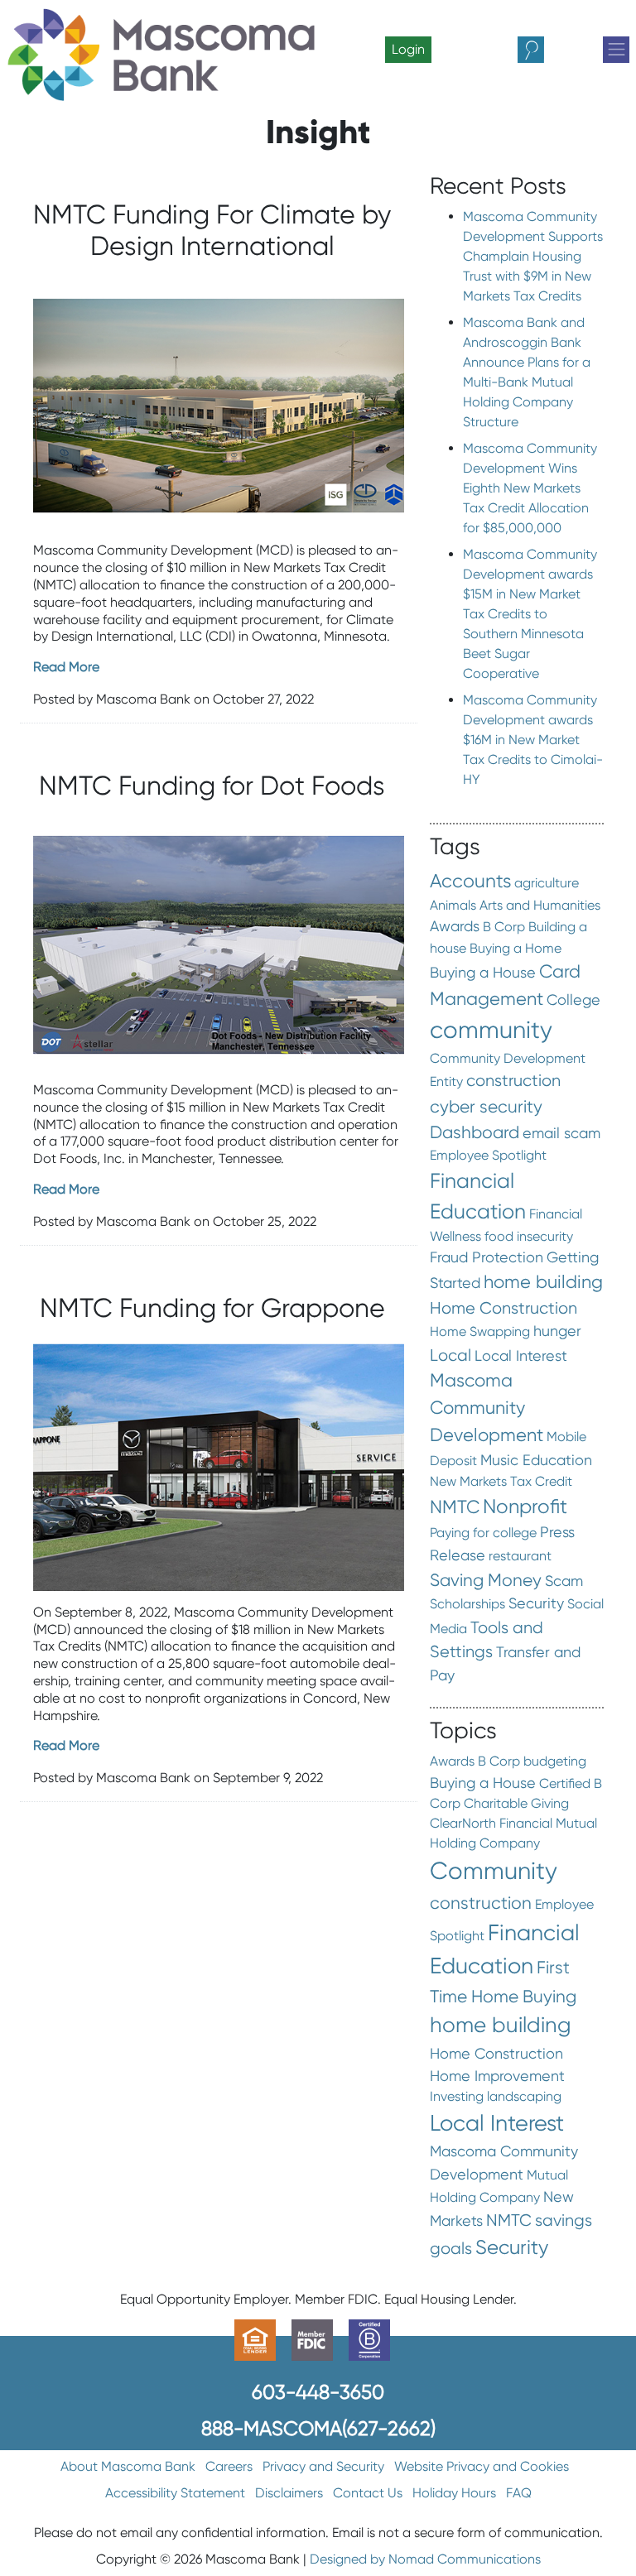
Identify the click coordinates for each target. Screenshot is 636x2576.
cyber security (486, 1106)
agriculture (547, 883)
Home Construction (503, 1308)
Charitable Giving (516, 1803)
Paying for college (483, 1533)
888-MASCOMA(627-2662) (318, 2428)
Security (536, 1603)
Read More (66, 667)
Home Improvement (497, 2076)
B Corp (504, 927)
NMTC (455, 1507)
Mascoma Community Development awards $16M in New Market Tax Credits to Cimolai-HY (533, 740)
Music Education (536, 1460)
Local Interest (521, 1356)
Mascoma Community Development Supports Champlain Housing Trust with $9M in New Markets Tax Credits (533, 256)
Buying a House (483, 973)
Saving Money (486, 1580)
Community (494, 1871)
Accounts (470, 881)
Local (450, 1355)
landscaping (524, 2096)
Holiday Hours (454, 2493)
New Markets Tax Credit (501, 1481)
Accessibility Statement (175, 2493)
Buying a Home (516, 948)
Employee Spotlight (488, 1155)
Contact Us (368, 2493)
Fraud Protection (487, 1257)
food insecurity (529, 1236)
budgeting (555, 1761)
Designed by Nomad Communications (425, 2559)
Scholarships (467, 1604)
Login (408, 49)
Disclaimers (289, 2493)
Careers (229, 2466)
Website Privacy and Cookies (482, 2466)
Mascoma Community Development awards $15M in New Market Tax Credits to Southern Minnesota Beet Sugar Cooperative (530, 614)
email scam (561, 1133)
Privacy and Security (323, 2466)
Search (545, 50)
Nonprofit (525, 1506)
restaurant (520, 1556)
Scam (564, 1581)
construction (513, 1080)
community (491, 1030)
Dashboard (475, 1132)
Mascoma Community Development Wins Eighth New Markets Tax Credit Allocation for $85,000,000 (530, 488)
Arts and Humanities (540, 905)
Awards (455, 926)
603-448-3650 (318, 2392)
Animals (453, 905)
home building (543, 1282)
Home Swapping (480, 1331)
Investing (457, 2096)
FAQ (519, 2493)
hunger (557, 1331)
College (573, 1000)
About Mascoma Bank (128, 2466)
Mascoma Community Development (487, 1408)
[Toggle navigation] (616, 50)
